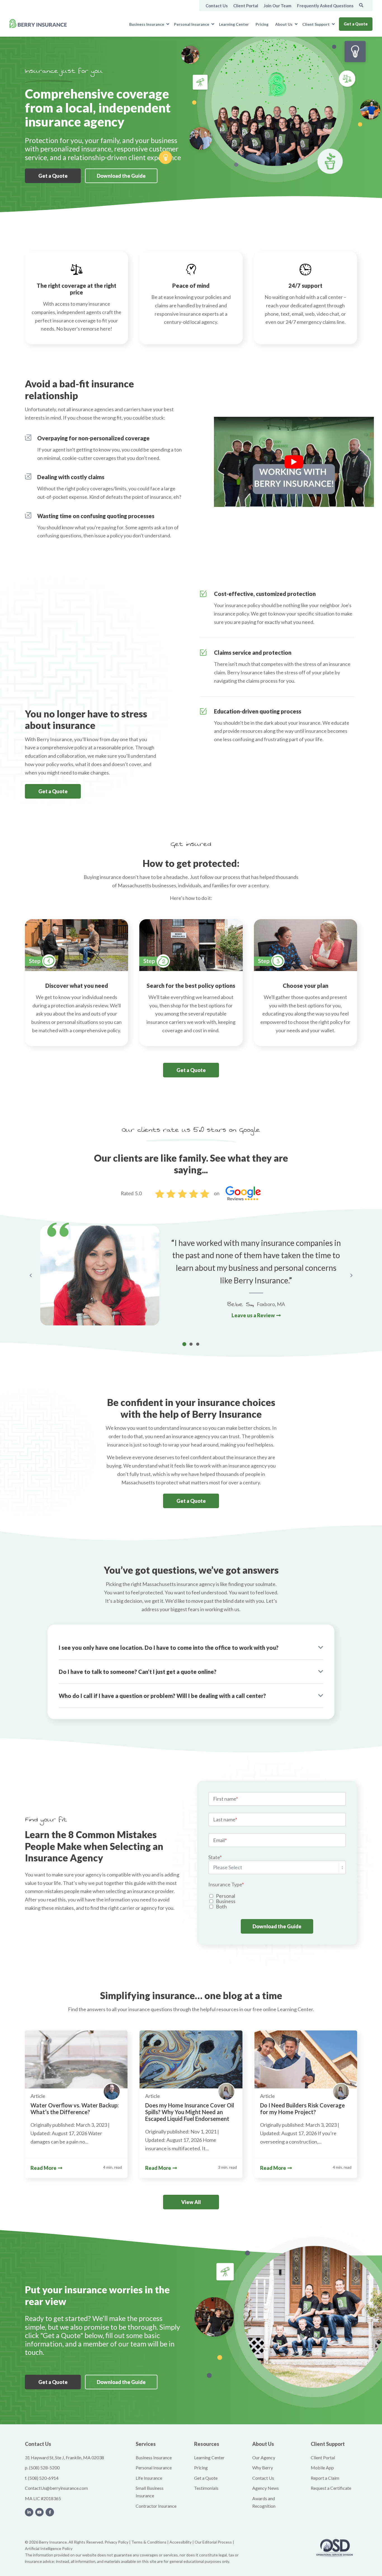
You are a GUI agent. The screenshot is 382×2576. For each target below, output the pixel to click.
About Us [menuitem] (284, 24)
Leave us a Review (253, 1316)
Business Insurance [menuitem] (147, 24)
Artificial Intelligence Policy (49, 2548)
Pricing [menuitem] (262, 24)
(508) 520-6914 (43, 2478)
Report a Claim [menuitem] (325, 2478)
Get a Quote (356, 24)
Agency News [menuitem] (266, 2488)
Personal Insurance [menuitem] (192, 24)
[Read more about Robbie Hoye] (112, 2092)
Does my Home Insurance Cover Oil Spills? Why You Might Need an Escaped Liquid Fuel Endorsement (190, 2112)
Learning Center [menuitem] (234, 24)
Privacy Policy (116, 2542)
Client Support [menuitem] (316, 24)
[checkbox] (277, 1901)
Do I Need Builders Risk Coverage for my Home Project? (302, 2109)
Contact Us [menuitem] (217, 6)
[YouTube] (39, 2512)
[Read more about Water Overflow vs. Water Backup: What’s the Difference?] (76, 2059)
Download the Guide (121, 176)
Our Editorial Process (213, 2542)
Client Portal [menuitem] (246, 6)
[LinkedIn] (29, 2512)
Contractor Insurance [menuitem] (156, 2506)
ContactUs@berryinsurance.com (56, 2488)
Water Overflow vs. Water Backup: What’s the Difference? (75, 2109)
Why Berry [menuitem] (263, 2468)
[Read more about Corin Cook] (226, 2092)
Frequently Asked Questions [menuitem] (325, 6)
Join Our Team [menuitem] (278, 6)
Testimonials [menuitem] (206, 2488)
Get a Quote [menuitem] (206, 2478)
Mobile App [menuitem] (322, 2468)
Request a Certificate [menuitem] (331, 2488)
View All (191, 2202)
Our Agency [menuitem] (264, 2457)
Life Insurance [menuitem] (149, 2478)
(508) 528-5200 (44, 2468)
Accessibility (181, 2542)
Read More (43, 2168)
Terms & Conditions (149, 2542)
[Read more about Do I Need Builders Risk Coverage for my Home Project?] (306, 2059)
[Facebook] (50, 2512)
